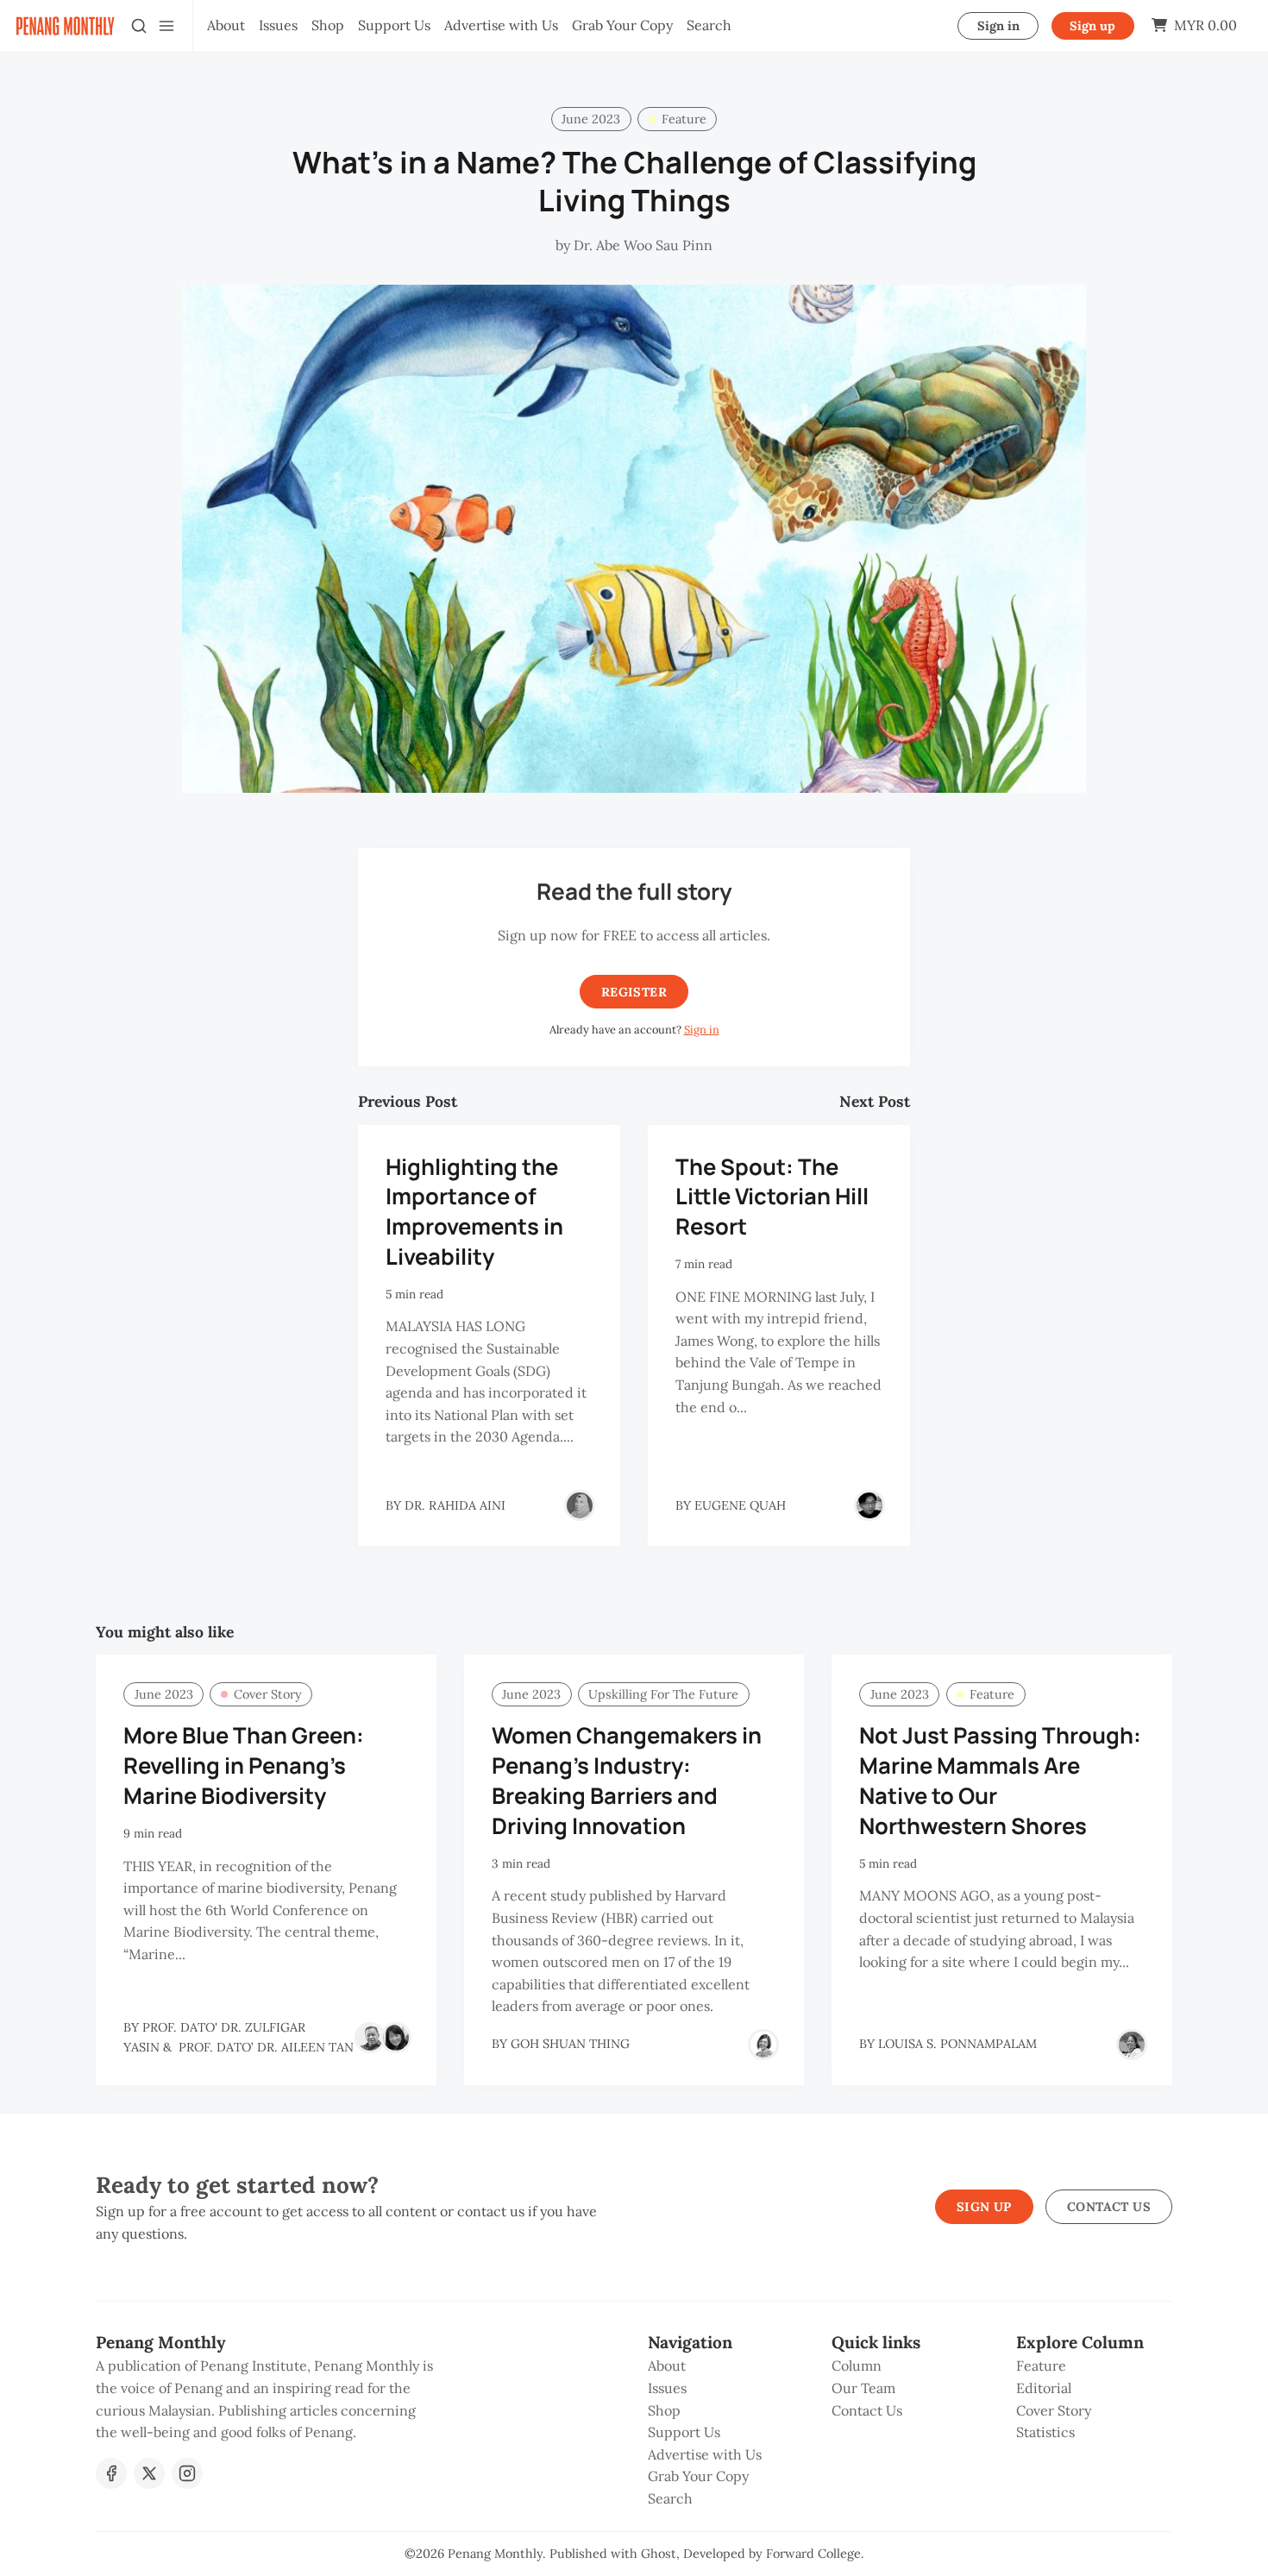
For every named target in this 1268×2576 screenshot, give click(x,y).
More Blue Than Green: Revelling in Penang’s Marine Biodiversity (244, 1766)
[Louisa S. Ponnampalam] (1132, 2045)
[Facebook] (111, 2473)
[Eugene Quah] (869, 1505)
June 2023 (591, 119)
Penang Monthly (495, 2554)
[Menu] (166, 26)
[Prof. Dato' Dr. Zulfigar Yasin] (370, 2038)
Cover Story (268, 1694)
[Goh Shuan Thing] (763, 2045)
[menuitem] (226, 26)
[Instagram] (187, 2473)
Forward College (813, 2554)
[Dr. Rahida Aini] (580, 1505)
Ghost (659, 2554)
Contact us (1109, 2207)
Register (634, 992)
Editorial (1044, 2388)
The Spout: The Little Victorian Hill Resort (772, 1197)
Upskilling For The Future (663, 1694)
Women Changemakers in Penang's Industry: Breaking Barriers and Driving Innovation (627, 1780)
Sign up (1092, 26)
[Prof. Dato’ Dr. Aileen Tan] (396, 2038)
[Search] (139, 26)
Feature (684, 119)
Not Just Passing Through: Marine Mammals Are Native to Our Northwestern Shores (1000, 1780)
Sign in (998, 26)
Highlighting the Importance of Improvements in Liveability (474, 1212)
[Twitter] (149, 2473)
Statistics (1045, 2432)
